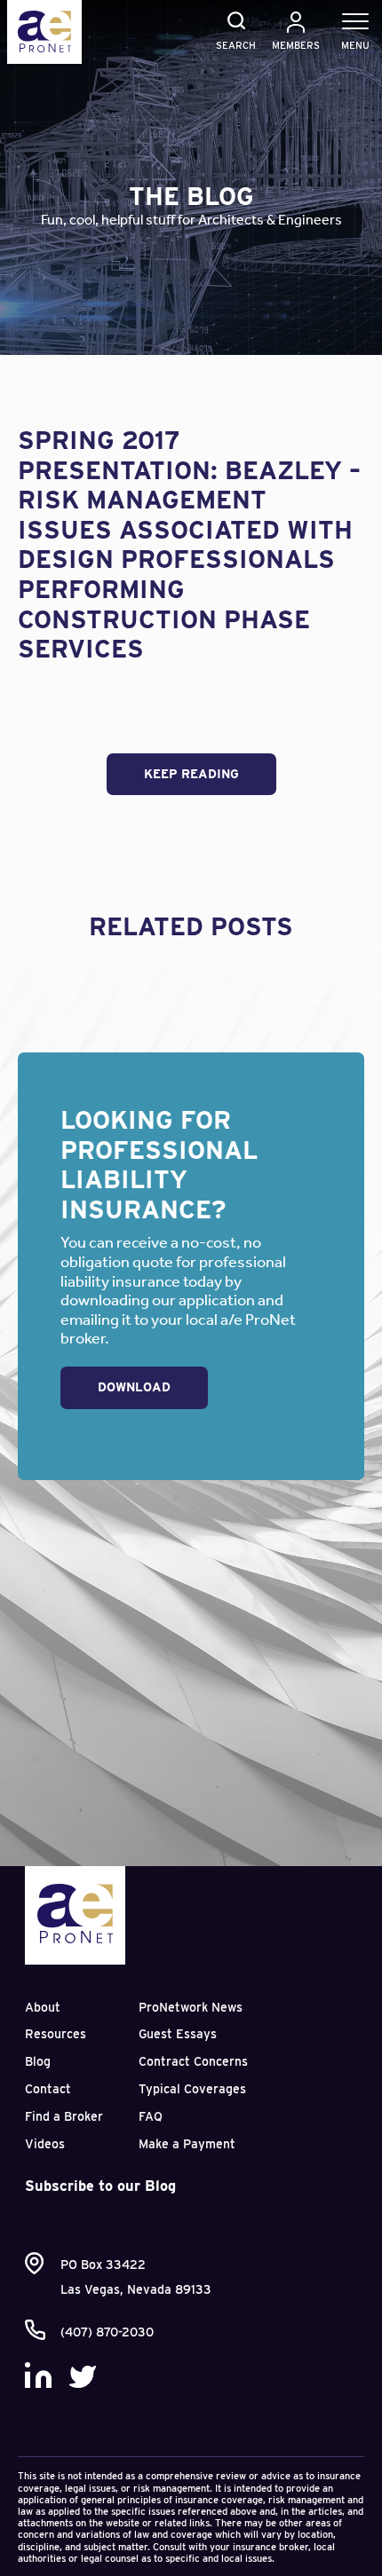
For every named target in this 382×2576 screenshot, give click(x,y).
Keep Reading (191, 774)
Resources (56, 2034)
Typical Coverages (192, 2089)
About (43, 2007)
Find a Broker (64, 2116)
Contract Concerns (193, 2061)
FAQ (151, 2116)
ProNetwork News (191, 2007)
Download (134, 1387)
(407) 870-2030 (107, 2332)
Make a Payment (187, 2144)
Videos (45, 2144)
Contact (48, 2089)
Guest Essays (178, 2034)
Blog (38, 2061)
